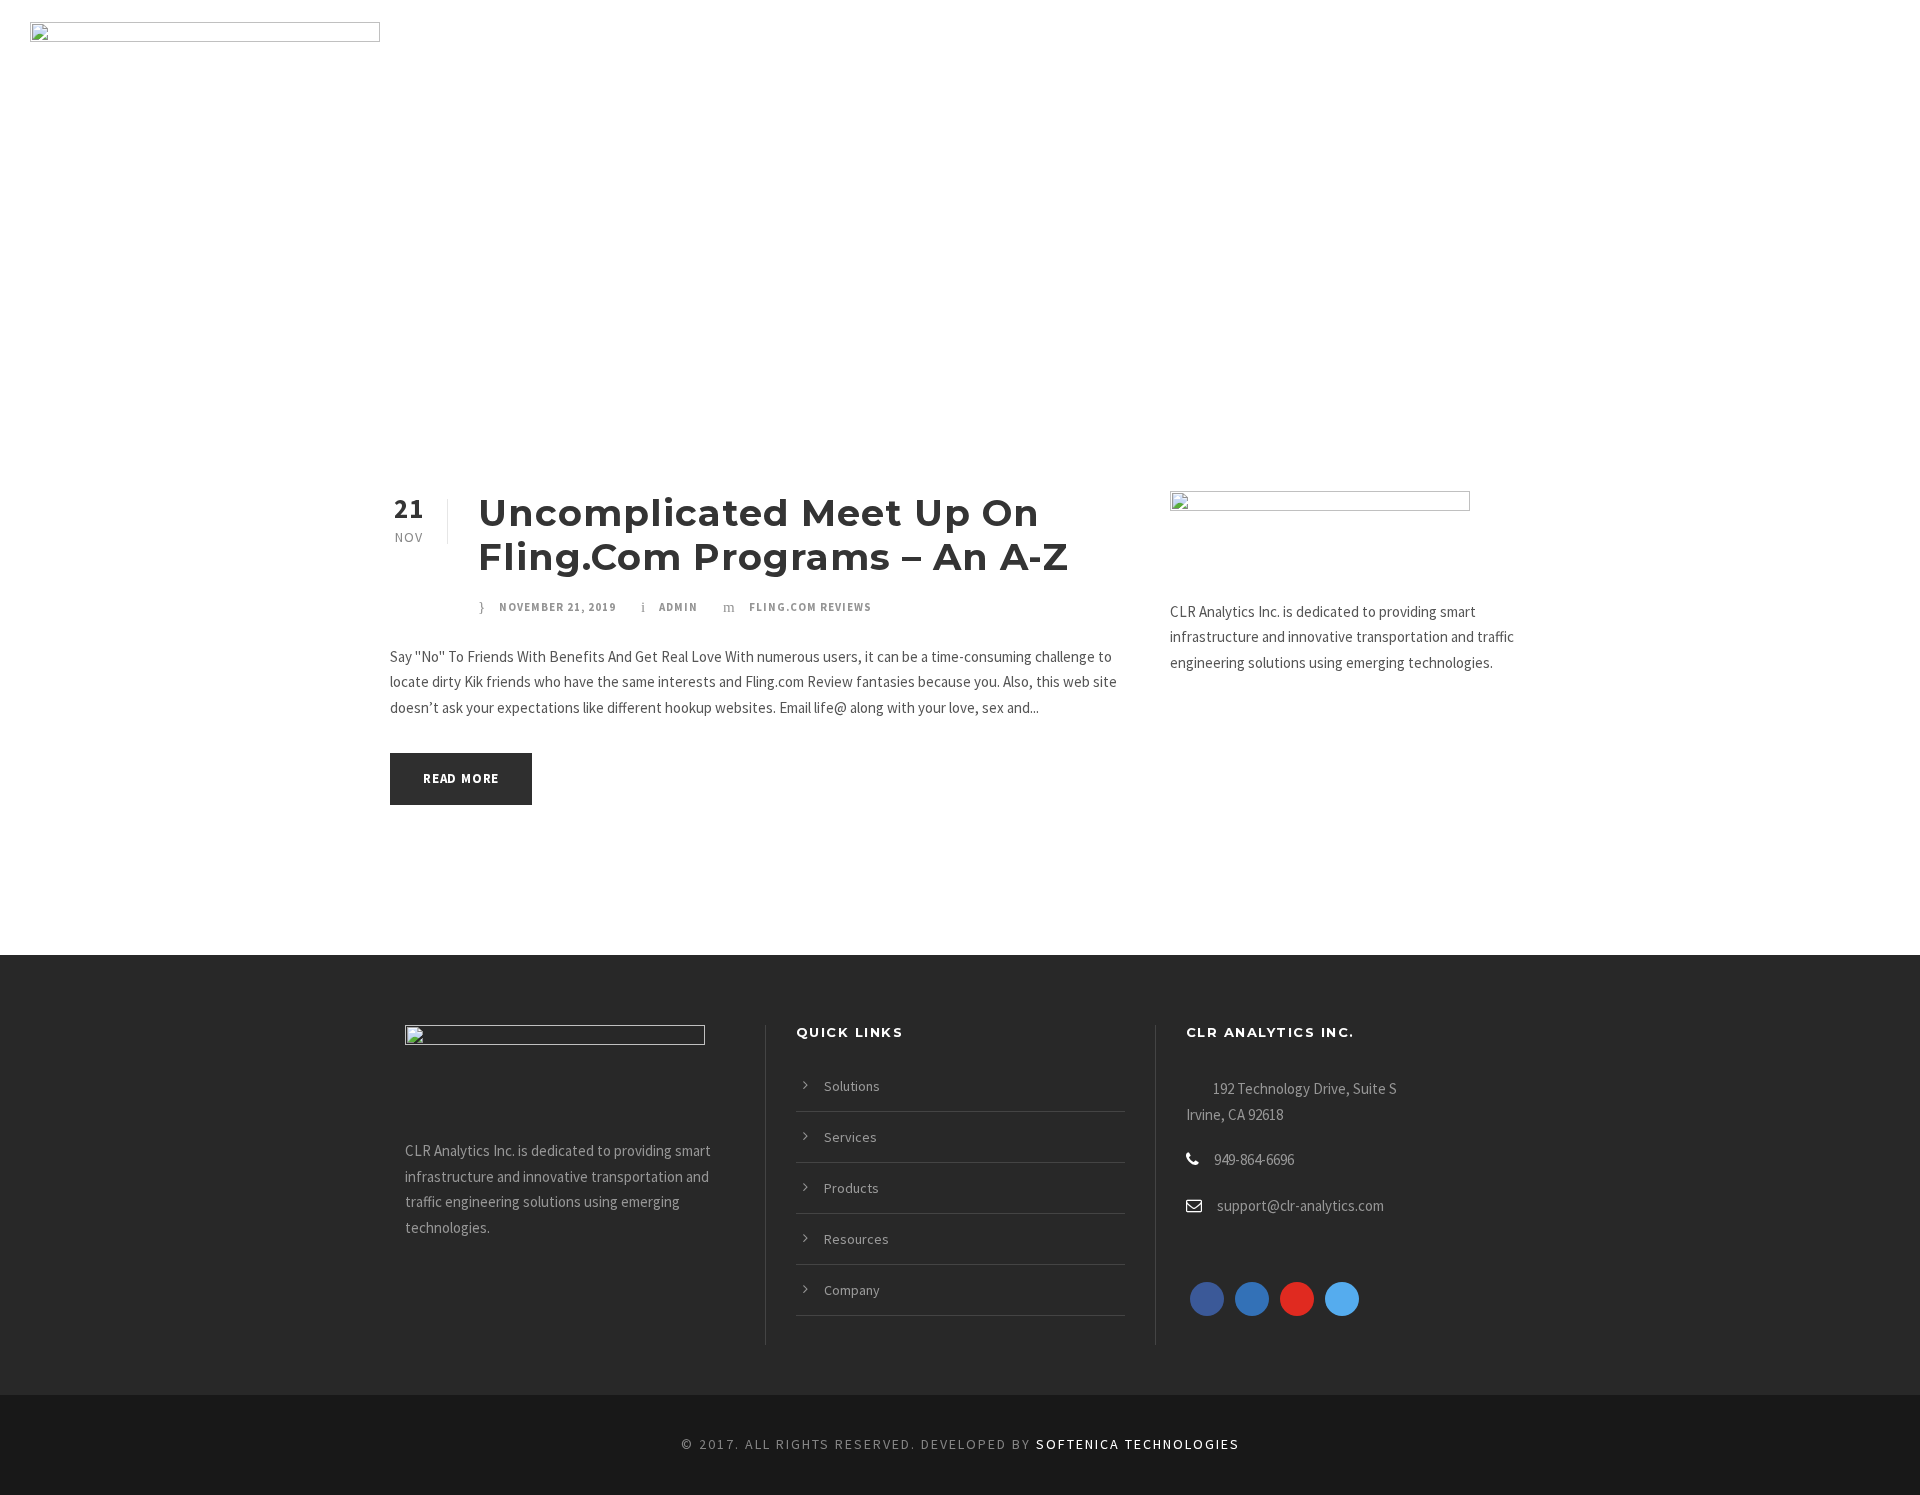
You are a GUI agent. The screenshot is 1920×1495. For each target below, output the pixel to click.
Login (1857, 56)
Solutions (1144, 56)
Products (1432, 56)
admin (678, 607)
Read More (461, 778)
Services (1289, 56)
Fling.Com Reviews (810, 607)
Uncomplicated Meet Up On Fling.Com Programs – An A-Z (773, 534)
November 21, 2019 (557, 607)
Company (1732, 56)
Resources (1585, 56)
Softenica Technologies (1138, 1444)
